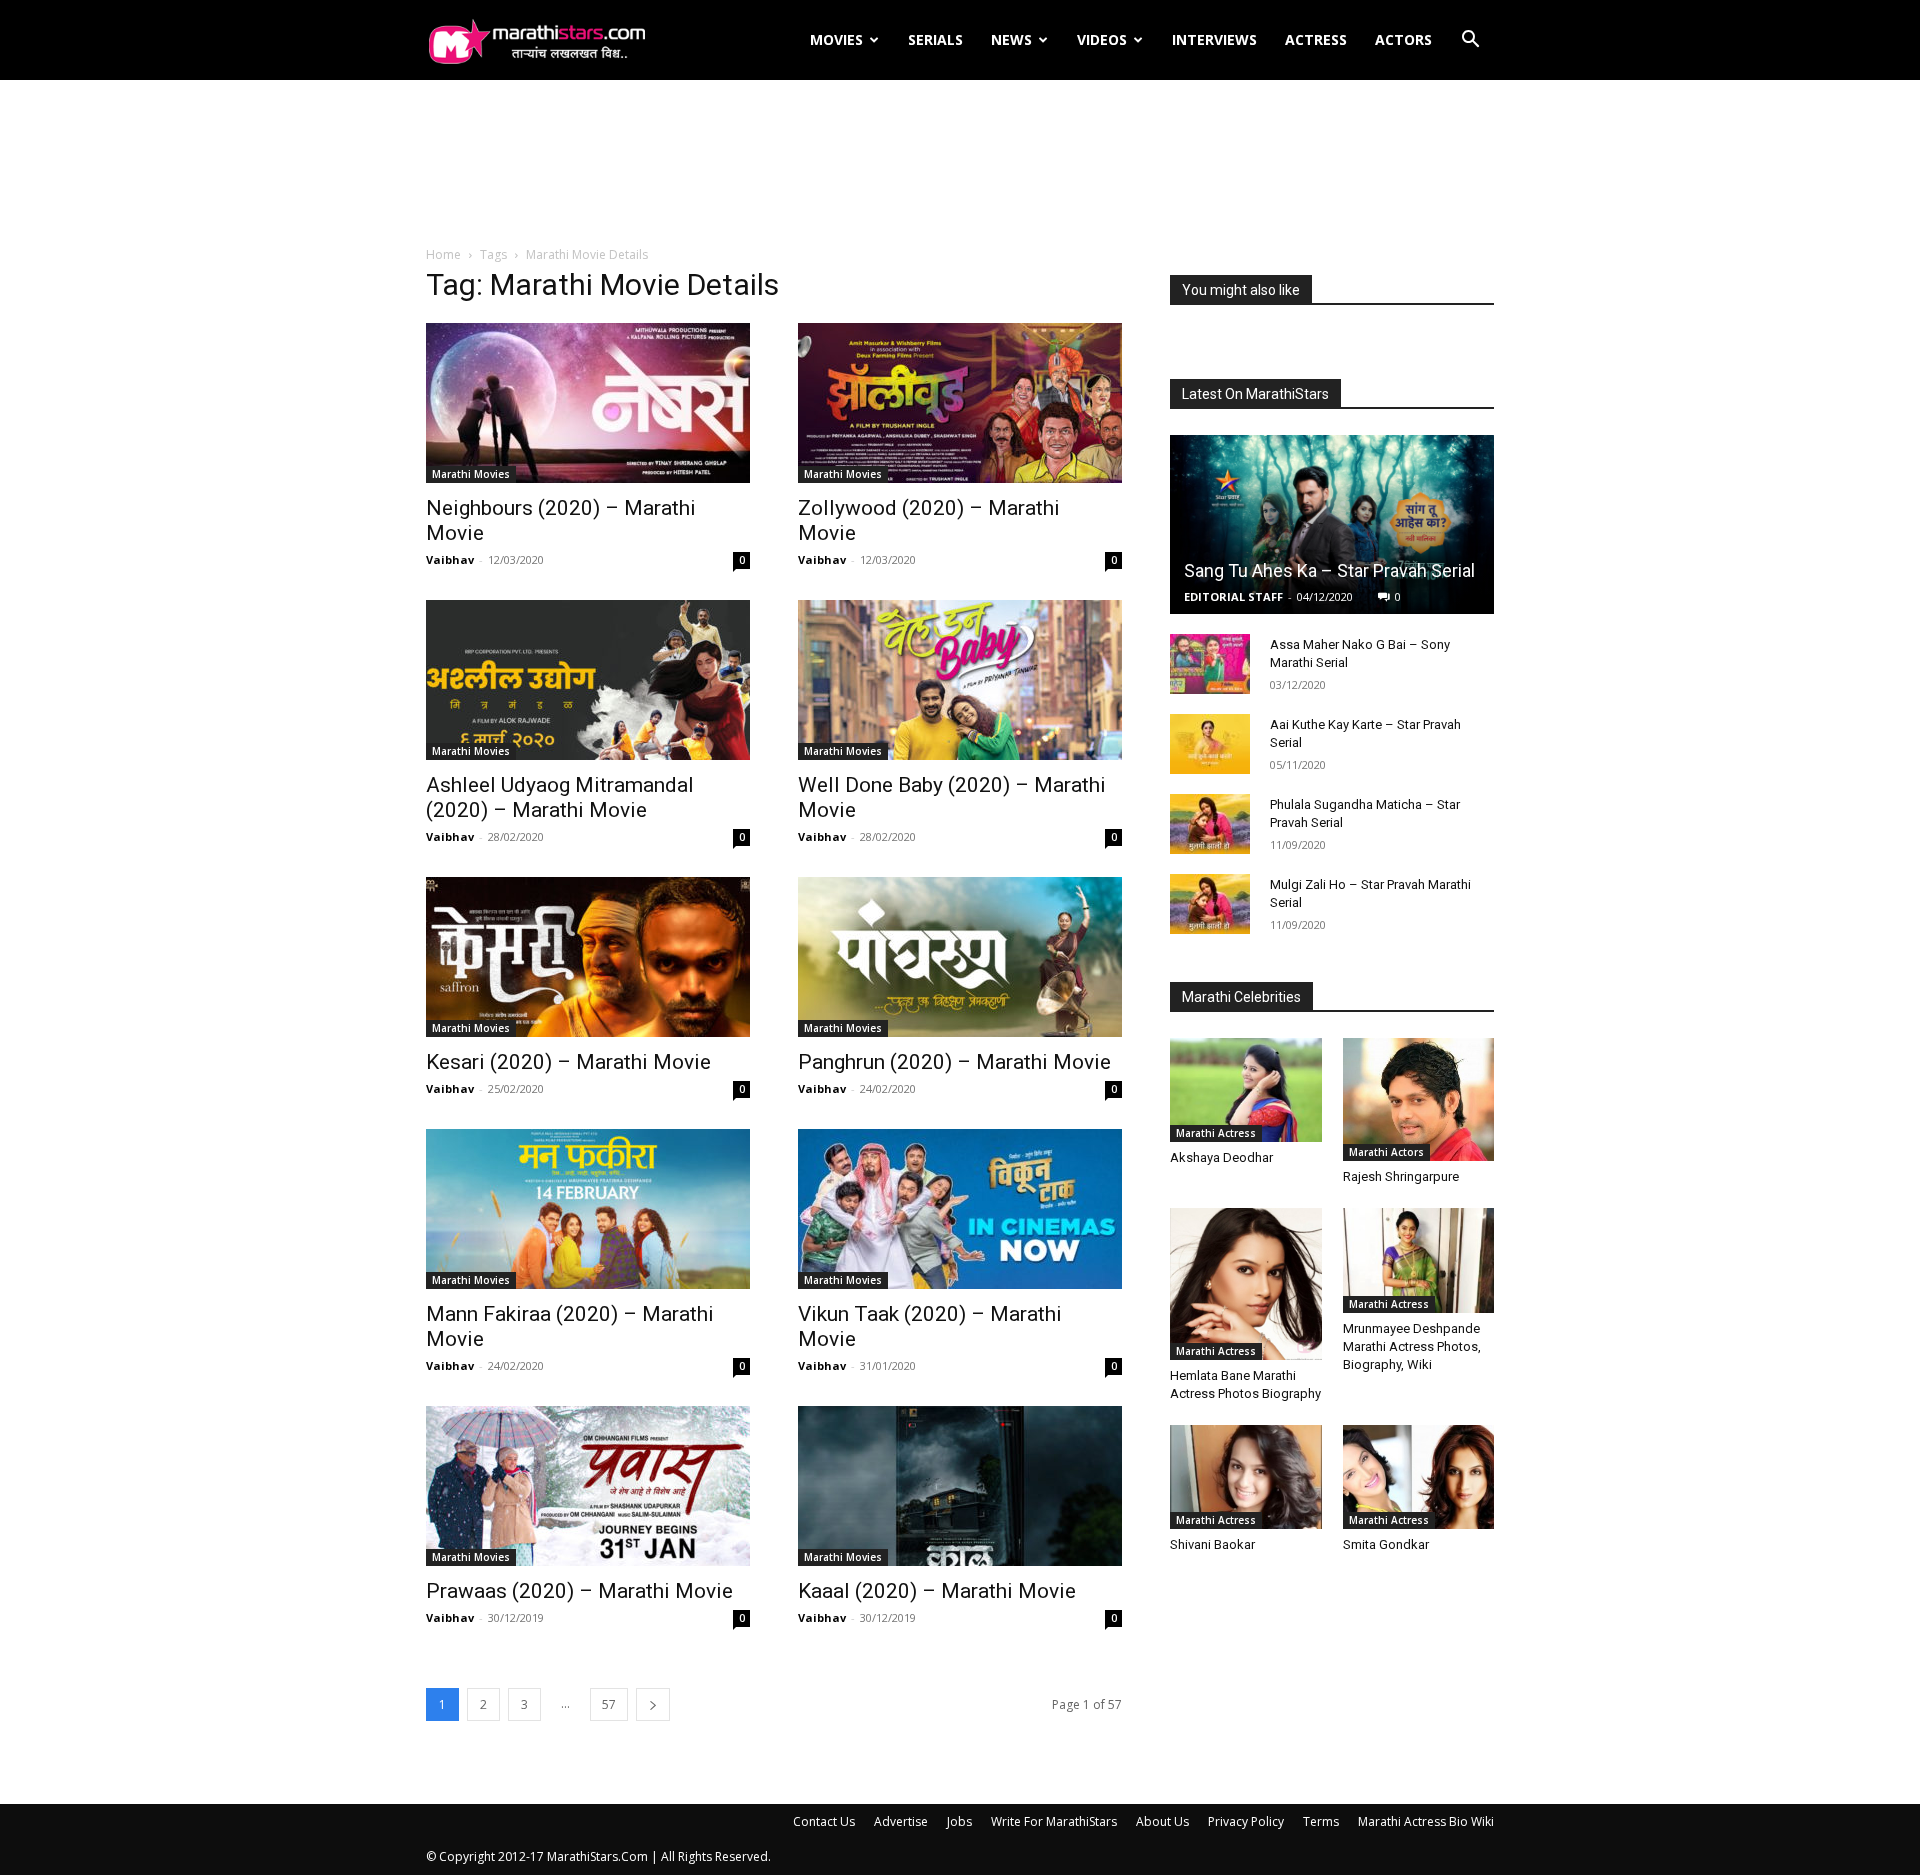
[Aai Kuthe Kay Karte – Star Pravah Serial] (1210, 744)
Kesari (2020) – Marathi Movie (568, 1062)
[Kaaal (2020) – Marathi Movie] (960, 1486)
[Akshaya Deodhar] (1246, 1090)
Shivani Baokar (1212, 1544)
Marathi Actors (1386, 1152)
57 (609, 1704)
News (1011, 39)
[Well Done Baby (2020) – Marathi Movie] (960, 680)
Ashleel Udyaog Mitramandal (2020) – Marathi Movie (560, 797)
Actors (1403, 39)
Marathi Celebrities (1241, 997)
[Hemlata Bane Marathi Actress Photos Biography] (1246, 1284)
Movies (836, 39)
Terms (1321, 1821)
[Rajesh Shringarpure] (1419, 1099)
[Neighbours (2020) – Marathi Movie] (588, 403)
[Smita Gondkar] (1419, 1477)
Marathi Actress (1216, 1133)
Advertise (901, 1821)
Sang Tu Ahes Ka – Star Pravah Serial (1329, 570)
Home (443, 254)
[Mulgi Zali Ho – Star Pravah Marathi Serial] (1210, 904)
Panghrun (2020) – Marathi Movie (954, 1062)
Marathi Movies (471, 474)
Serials (935, 39)
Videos (1102, 39)
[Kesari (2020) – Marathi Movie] (588, 957)
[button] (1470, 41)
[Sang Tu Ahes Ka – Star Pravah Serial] (1332, 524)
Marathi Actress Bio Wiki (1426, 1821)
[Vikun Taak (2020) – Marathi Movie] (960, 1209)
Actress (1316, 39)
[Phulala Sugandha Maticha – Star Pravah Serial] (1210, 824)
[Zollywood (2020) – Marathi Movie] (960, 403)
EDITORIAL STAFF (1233, 596)
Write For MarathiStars (1054, 1821)
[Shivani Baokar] (1246, 1477)
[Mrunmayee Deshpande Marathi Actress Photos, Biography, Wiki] (1419, 1260)
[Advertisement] (960, 164)
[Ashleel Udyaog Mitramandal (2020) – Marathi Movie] (588, 680)
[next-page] (653, 1704)
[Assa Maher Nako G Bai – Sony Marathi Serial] (1210, 664)
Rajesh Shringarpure (1401, 1176)
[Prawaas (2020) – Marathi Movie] (588, 1486)
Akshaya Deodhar (1221, 1157)
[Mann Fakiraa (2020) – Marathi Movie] (588, 1209)
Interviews (1214, 39)
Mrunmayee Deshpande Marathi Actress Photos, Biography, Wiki (1412, 1346)
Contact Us (824, 1821)
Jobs (959, 1821)
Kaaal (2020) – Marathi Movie (937, 1591)
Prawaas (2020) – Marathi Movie (579, 1591)
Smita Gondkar (1386, 1544)
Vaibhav (450, 559)
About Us (1162, 1821)
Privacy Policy (1246, 1821)
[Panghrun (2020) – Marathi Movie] (960, 957)
